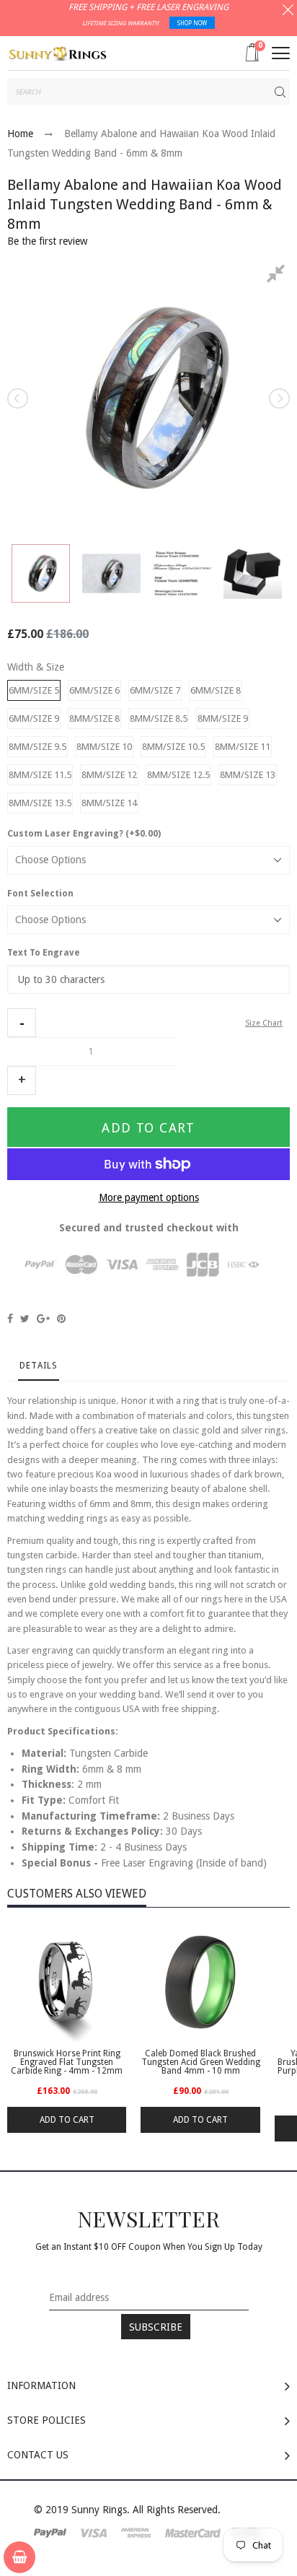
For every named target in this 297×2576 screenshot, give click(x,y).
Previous (19, 398)
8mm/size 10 (104, 747)
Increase (22, 1080)
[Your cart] (19, 2557)
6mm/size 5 (34, 690)
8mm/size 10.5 (173, 747)
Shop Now (192, 23)
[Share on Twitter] (25, 1319)
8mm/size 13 (248, 775)
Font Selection (40, 894)
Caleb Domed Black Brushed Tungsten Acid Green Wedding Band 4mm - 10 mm (200, 2062)
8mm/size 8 (94, 719)
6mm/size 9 (34, 719)
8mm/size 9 (223, 719)
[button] (22, 1023)
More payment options (149, 1197)
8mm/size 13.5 (40, 803)
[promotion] (288, 12)
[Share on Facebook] (10, 1319)
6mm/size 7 (155, 690)
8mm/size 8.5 (159, 719)
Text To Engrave (44, 953)
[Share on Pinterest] (61, 1319)
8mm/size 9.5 (37, 747)
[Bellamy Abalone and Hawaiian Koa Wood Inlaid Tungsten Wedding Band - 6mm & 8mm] (41, 573)
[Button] (281, 53)
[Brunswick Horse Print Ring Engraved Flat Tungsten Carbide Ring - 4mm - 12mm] (67, 1982)
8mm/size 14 (109, 803)
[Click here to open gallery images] (278, 276)
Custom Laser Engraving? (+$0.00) (84, 834)
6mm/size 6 (94, 690)
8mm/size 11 (243, 747)
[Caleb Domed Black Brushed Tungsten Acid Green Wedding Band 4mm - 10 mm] (200, 1982)
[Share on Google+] (43, 1319)
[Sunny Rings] (58, 52)
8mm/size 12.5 (178, 775)
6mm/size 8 (216, 690)
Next (278, 398)
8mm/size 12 (109, 775)
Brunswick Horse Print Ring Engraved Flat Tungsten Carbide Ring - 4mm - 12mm (67, 2062)
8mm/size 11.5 (40, 775)
